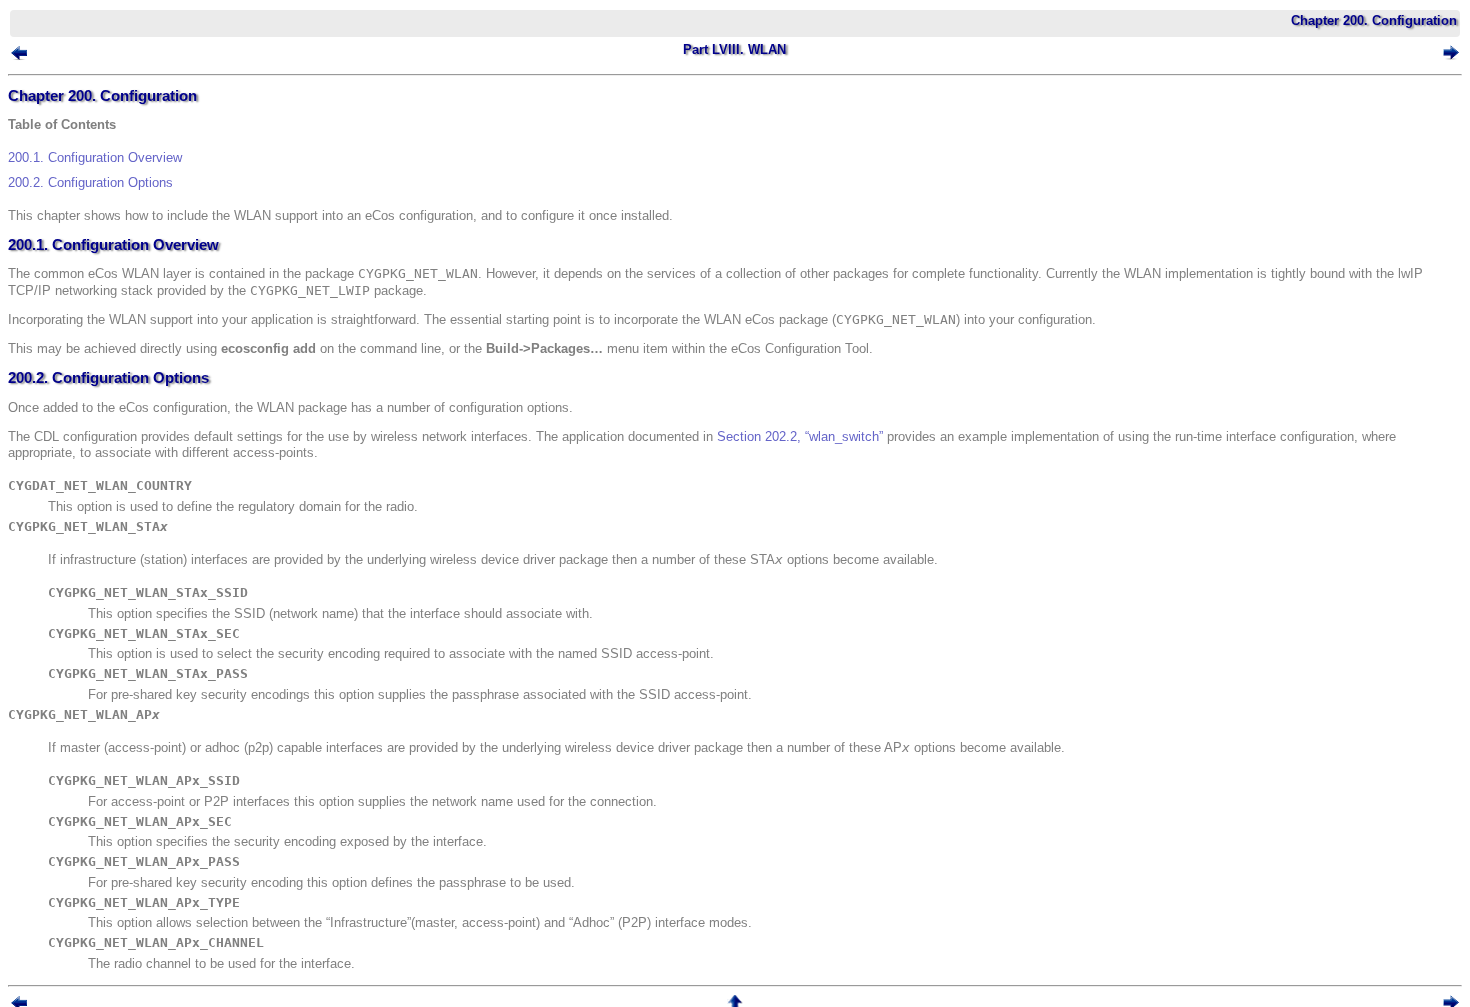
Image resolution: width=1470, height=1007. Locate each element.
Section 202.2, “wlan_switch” (800, 436)
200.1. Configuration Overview (95, 157)
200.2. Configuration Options (90, 182)
